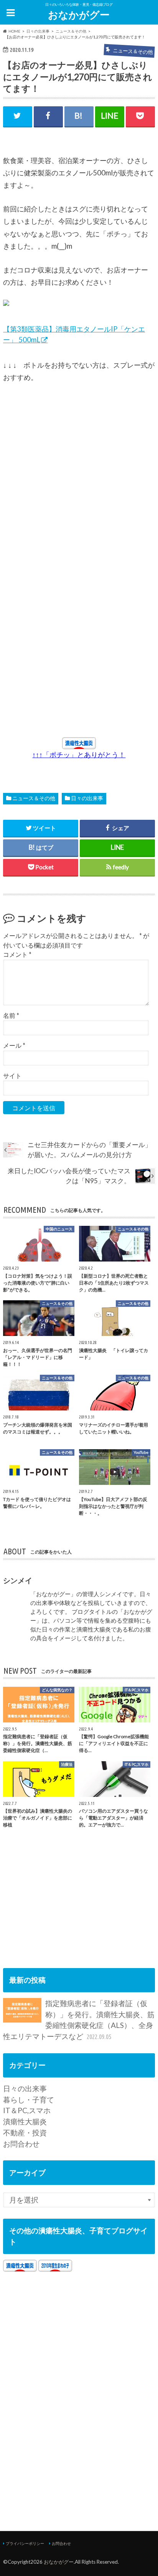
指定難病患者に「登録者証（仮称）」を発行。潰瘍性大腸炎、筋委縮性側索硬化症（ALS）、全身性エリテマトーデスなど (79, 2020)
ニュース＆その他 (34, 798)
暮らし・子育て (29, 2100)
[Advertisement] (76, 557)
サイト (12, 1076)
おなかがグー (79, 15)
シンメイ (18, 1580)
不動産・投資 (25, 2133)
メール (14, 1045)
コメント (17, 954)
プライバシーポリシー (25, 2543)
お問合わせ (21, 2144)
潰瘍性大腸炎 (25, 2121)
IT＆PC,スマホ (27, 2110)
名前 (11, 1015)
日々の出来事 (87, 798)
